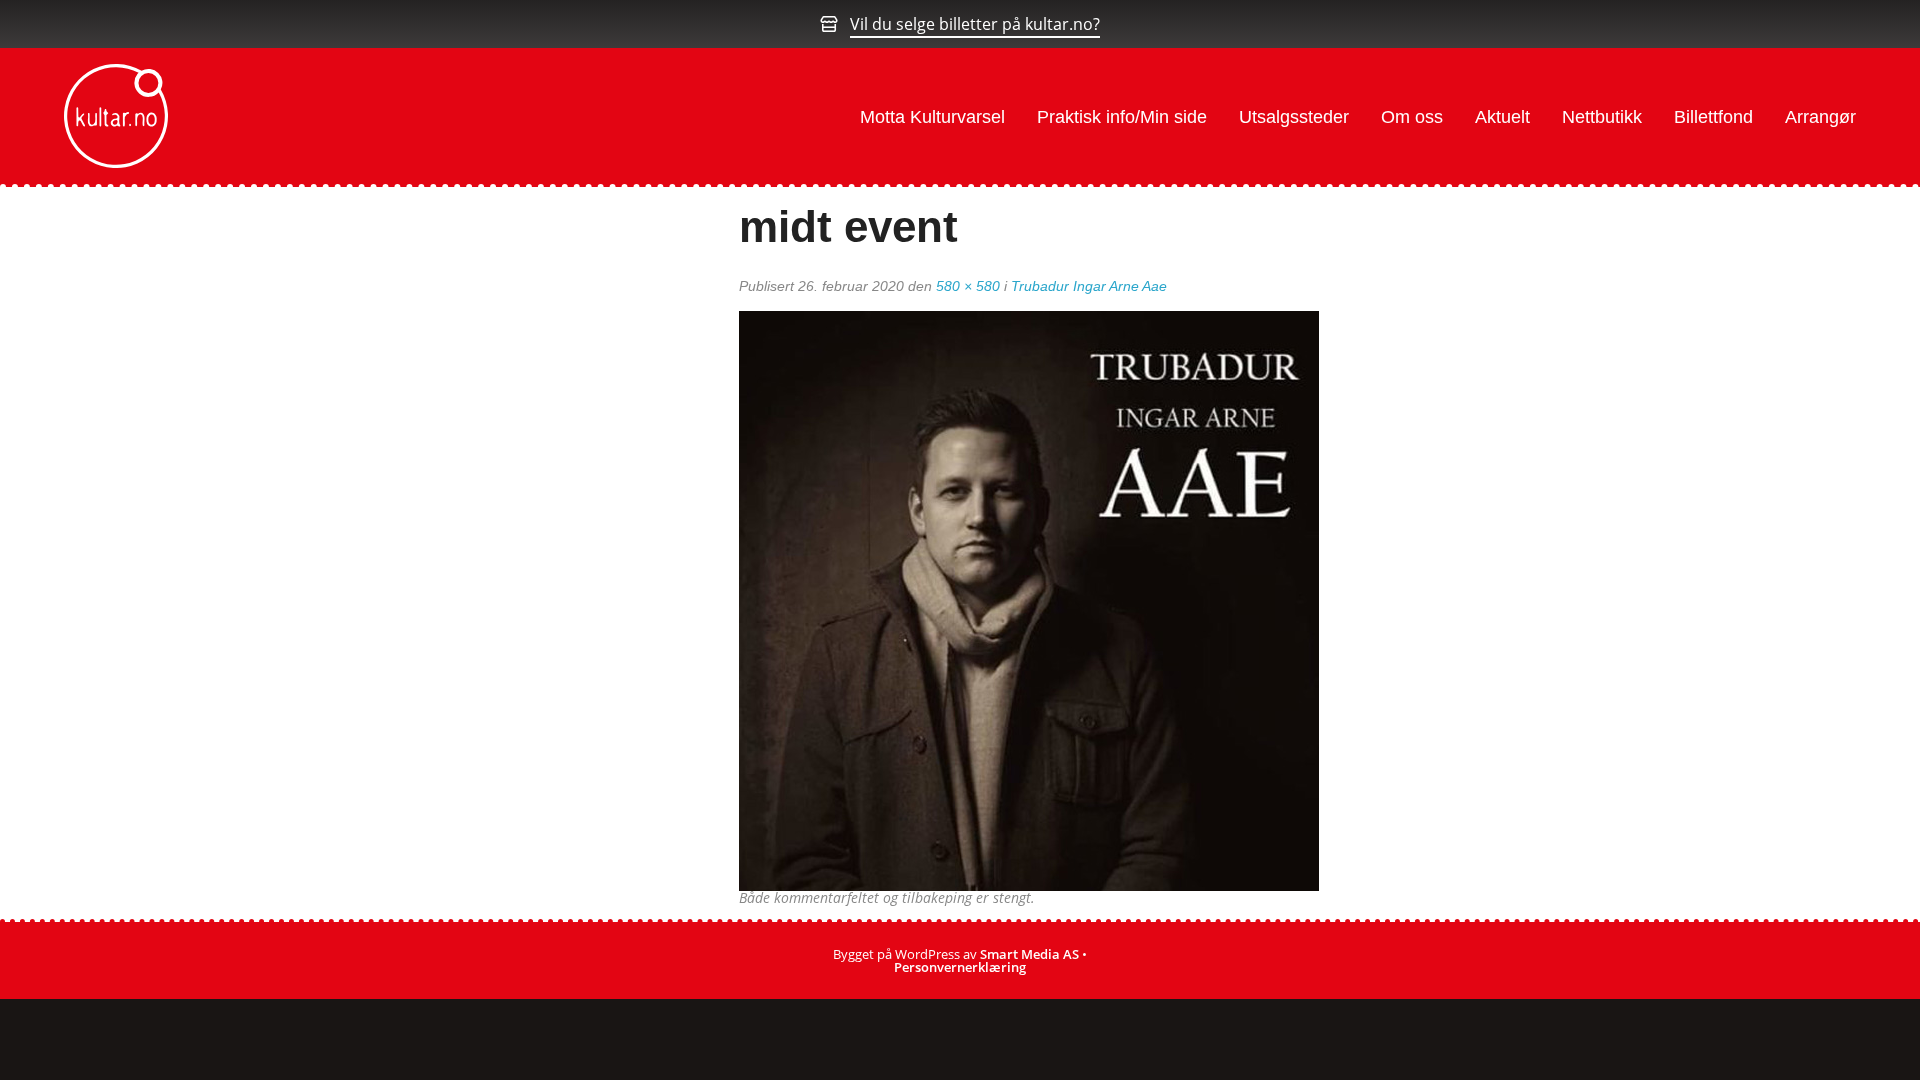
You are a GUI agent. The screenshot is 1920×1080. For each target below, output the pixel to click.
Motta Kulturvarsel (932, 117)
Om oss (1412, 117)
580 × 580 (968, 286)
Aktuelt (1502, 117)
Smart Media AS (1029, 954)
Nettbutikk (1602, 117)
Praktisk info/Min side (1122, 117)
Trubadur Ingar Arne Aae (1089, 286)
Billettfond (1713, 117)
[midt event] (1029, 599)
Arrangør (1820, 117)
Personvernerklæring (960, 967)
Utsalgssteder (1294, 117)
